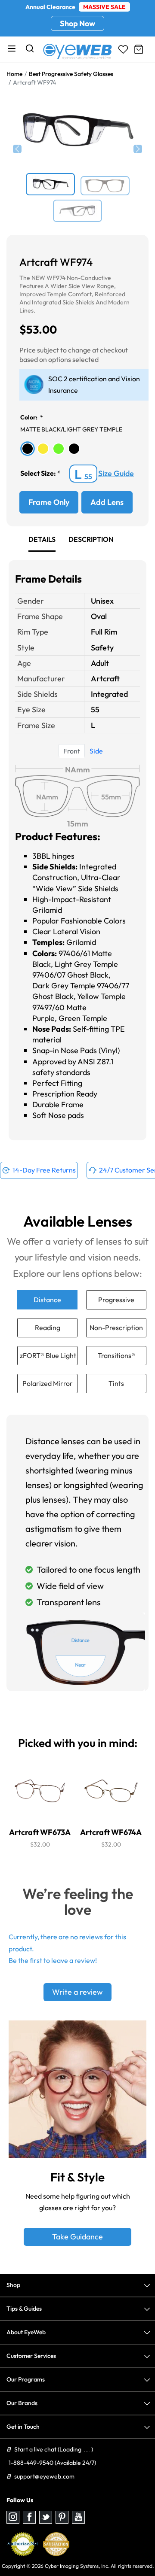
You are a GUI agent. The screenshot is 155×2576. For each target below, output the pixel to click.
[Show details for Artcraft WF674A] (111, 1791)
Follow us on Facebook (29, 2517)
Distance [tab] (47, 1300)
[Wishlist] (123, 49)
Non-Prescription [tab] (116, 1327)
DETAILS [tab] (42, 539)
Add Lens (107, 502)
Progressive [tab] (116, 1300)
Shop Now (77, 23)
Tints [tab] (116, 1383)
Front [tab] (72, 751)
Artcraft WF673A (40, 1832)
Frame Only (49, 502)
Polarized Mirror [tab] (48, 1383)
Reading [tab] (48, 1327)
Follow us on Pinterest (62, 2517)
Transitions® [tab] (116, 1355)
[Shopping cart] (139, 49)
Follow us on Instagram (13, 2517)
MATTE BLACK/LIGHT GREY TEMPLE (71, 429)
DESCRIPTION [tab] (91, 539)
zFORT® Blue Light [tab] (48, 1355)
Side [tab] (96, 751)
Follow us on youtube (78, 2517)
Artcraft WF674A (111, 1832)
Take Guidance (77, 2237)
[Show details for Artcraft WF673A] (40, 1791)
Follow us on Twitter (46, 2517)
